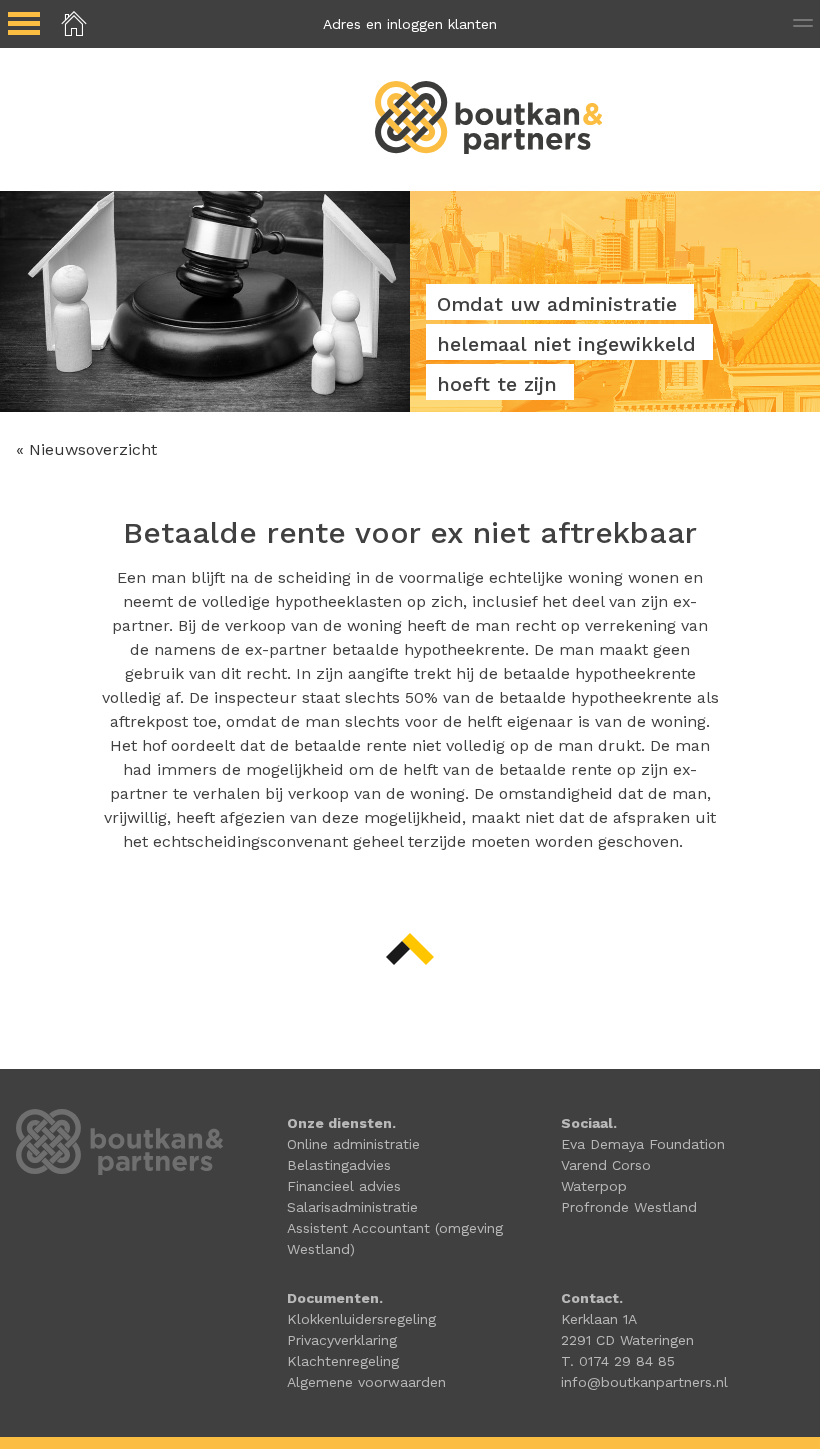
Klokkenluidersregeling (361, 1319)
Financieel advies (344, 1186)
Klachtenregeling (343, 1361)
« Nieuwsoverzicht (86, 449)
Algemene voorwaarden (366, 1382)
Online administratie (353, 1144)
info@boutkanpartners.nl (644, 1382)
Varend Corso (606, 1165)
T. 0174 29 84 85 (618, 1361)
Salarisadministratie (352, 1207)
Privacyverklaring (342, 1340)
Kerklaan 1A (599, 1319)
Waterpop (594, 1186)
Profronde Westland (629, 1207)
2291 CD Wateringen (627, 1340)
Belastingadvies (339, 1165)
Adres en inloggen (410, 24)
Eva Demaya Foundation (643, 1144)
